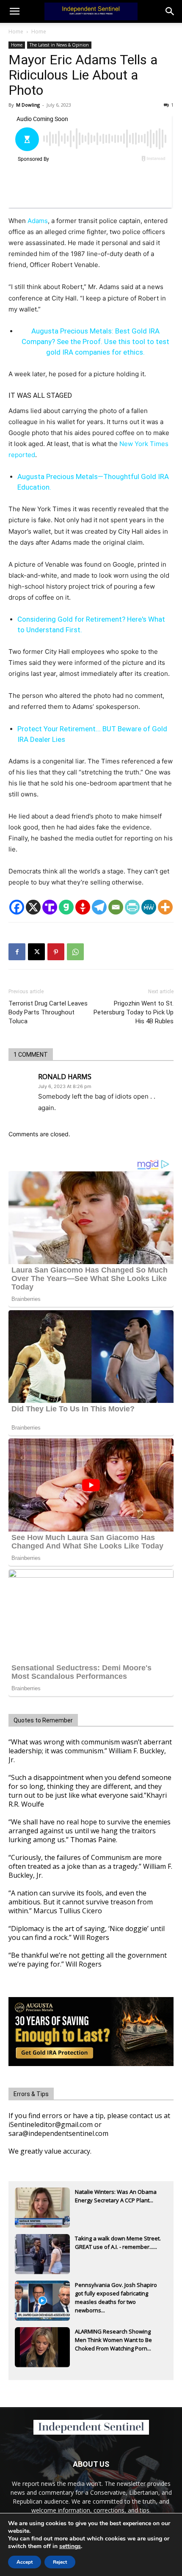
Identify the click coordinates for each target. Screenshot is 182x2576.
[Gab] (66, 907)
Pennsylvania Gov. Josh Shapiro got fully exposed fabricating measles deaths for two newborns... (116, 2294)
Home (16, 32)
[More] (165, 907)
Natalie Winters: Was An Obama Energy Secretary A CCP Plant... (116, 2196)
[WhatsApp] (75, 952)
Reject (60, 2562)
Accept (25, 2562)
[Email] (116, 907)
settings (70, 2546)
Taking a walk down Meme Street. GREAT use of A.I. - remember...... (118, 2243)
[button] (170, 11)
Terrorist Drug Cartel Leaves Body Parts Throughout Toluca (48, 1012)
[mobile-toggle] (14, 11)
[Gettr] (83, 907)
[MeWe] (149, 907)
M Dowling (28, 105)
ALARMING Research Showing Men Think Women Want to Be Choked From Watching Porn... (113, 2340)
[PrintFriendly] (132, 907)
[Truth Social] (50, 907)
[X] (33, 907)
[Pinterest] (56, 952)
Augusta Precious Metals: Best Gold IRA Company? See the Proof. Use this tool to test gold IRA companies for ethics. (95, 342)
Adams (38, 221)
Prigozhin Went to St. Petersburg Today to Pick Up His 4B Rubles (134, 1012)
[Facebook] (17, 907)
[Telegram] (99, 907)
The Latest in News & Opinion (59, 45)
